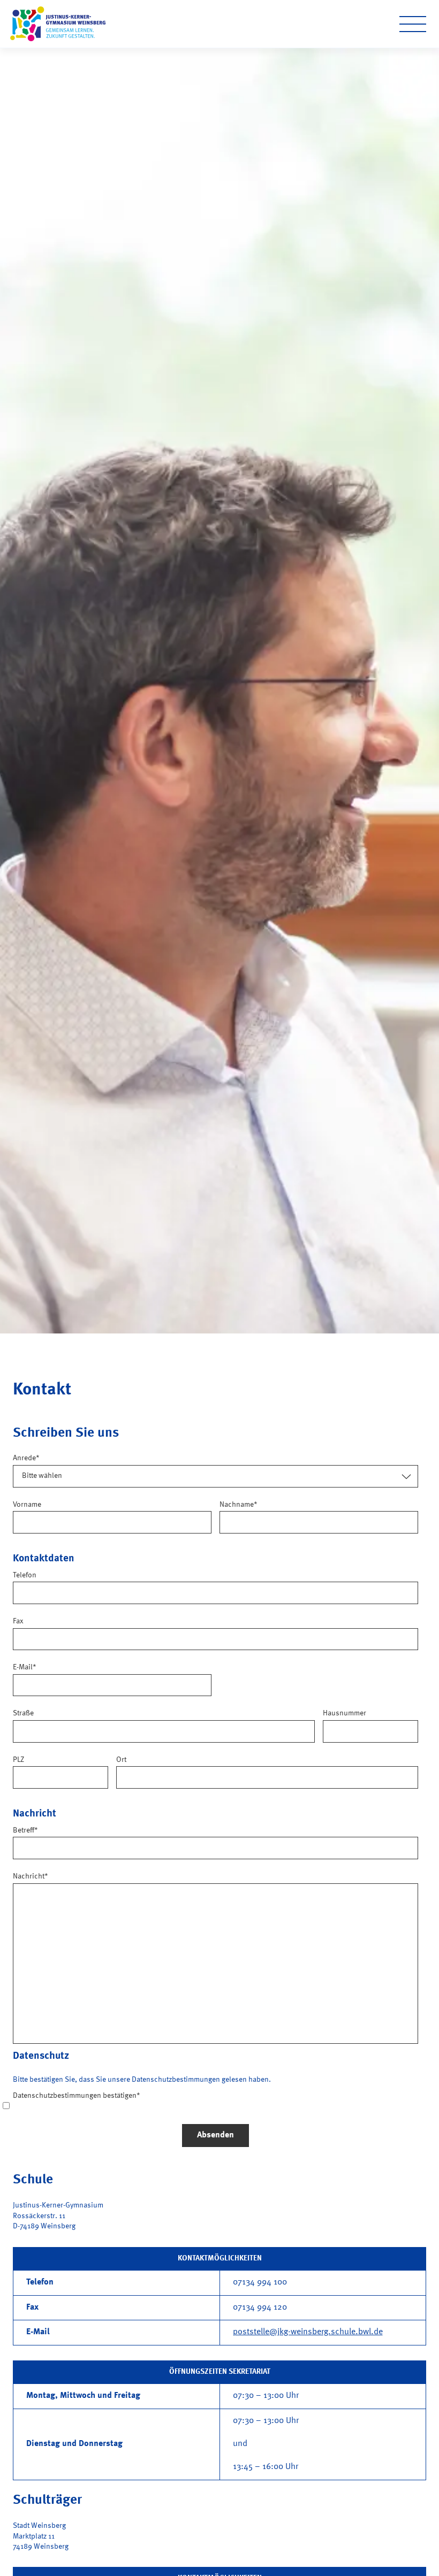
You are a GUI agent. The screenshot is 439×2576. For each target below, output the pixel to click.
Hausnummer (345, 1713)
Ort (121, 1760)
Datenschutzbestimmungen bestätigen (77, 2096)
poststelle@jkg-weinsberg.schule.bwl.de (308, 2332)
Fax (18, 1621)
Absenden (215, 2135)
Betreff (25, 1830)
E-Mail (25, 1667)
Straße (23, 1713)
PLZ (18, 1760)
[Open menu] (413, 24)
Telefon (25, 1575)
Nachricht (31, 1876)
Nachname (239, 1505)
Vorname (27, 1505)
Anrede (26, 1458)
